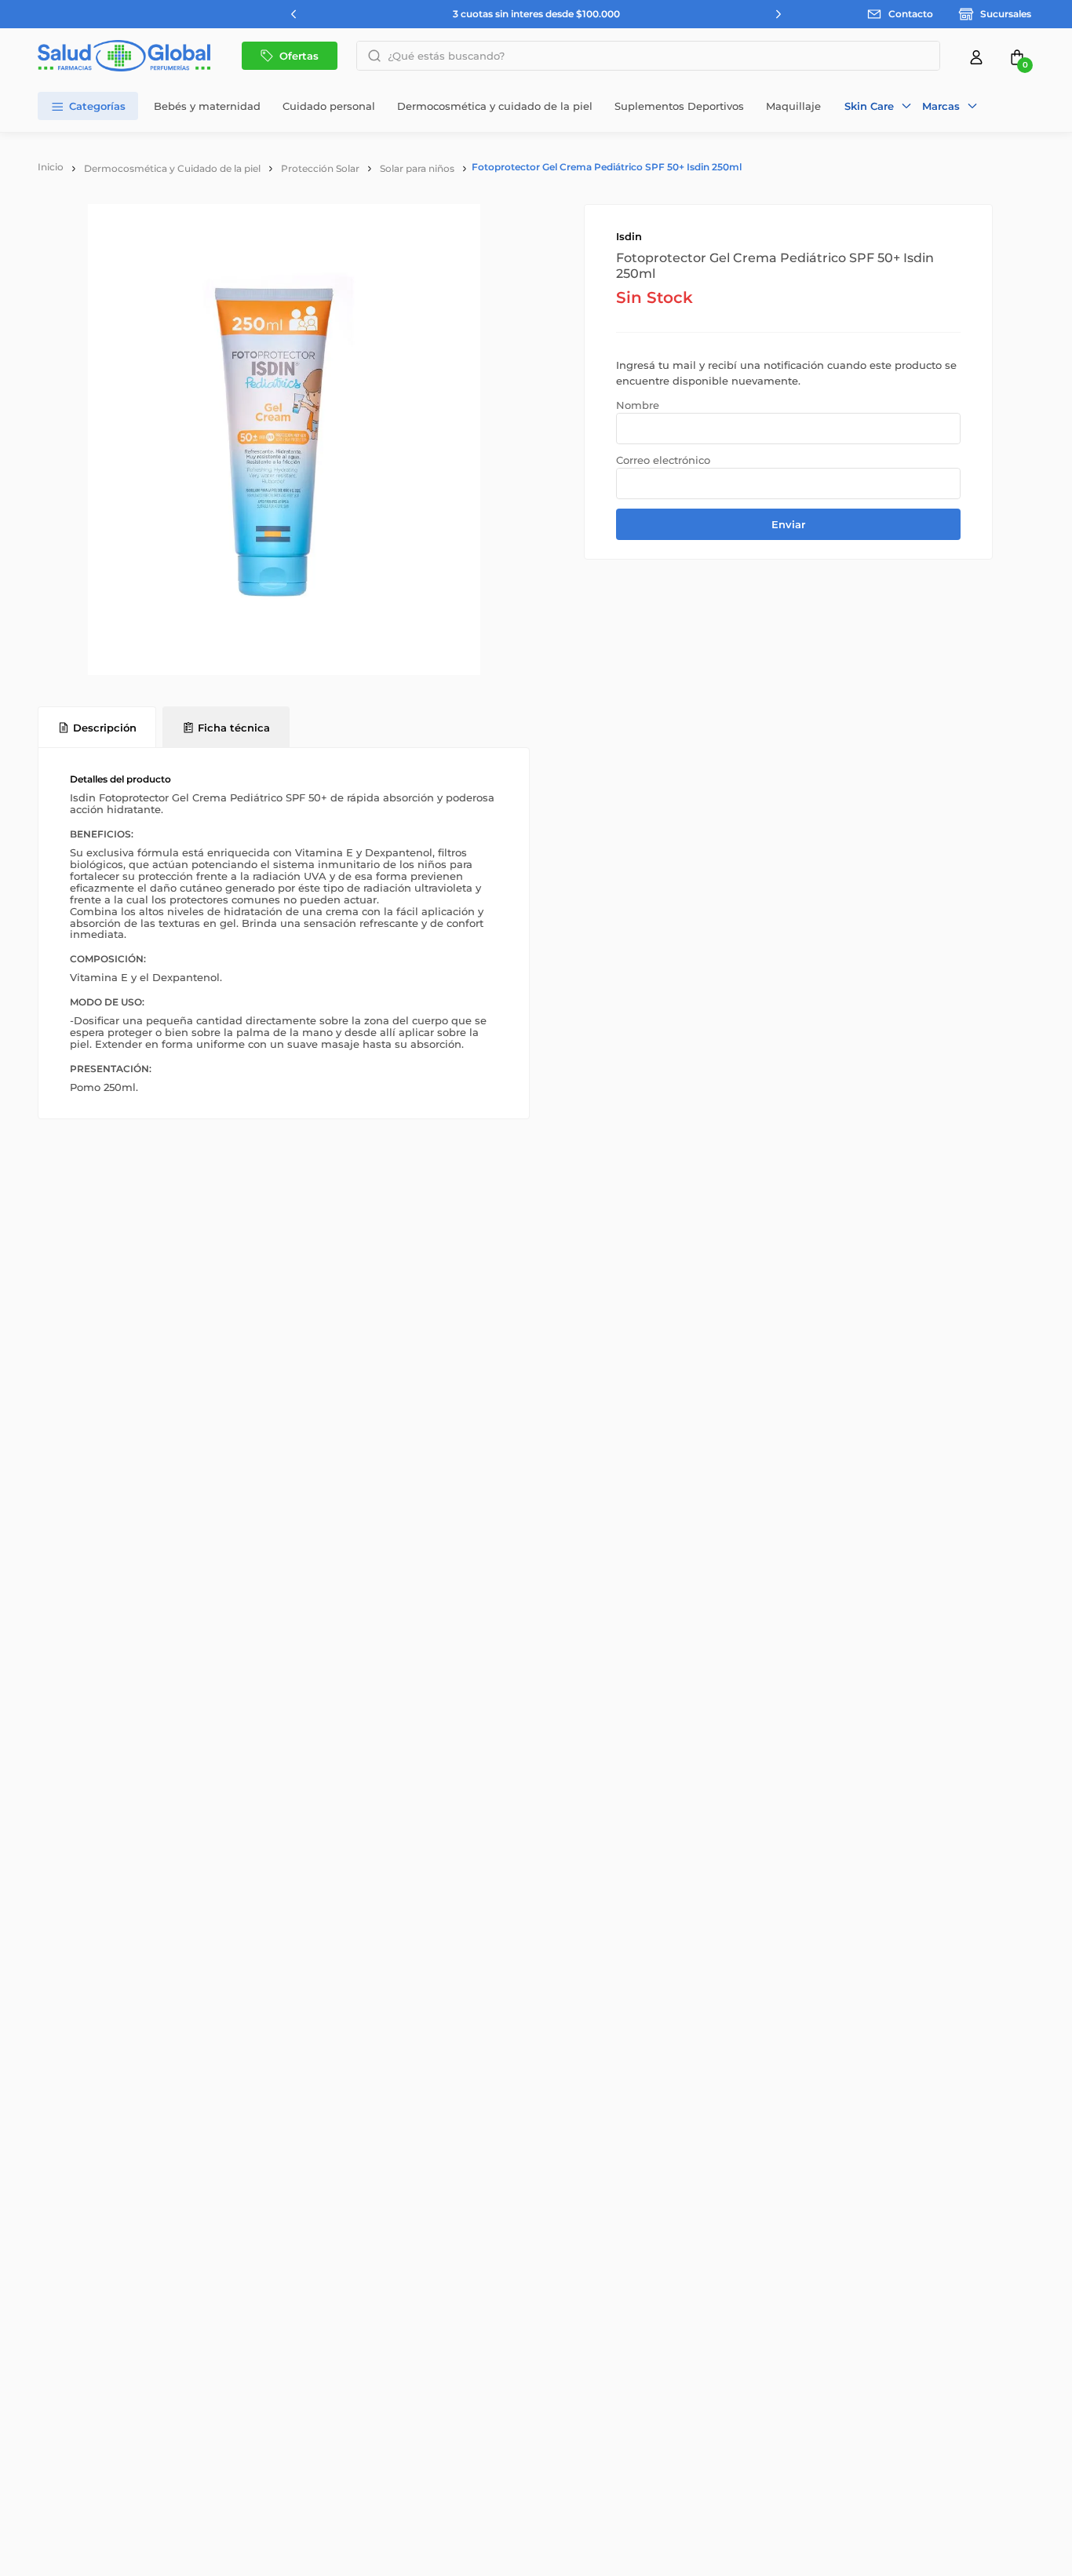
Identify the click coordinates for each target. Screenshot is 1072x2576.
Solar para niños (417, 168)
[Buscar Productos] (370, 56)
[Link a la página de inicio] (51, 167)
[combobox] (648, 56)
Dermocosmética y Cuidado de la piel (172, 168)
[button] (879, 106)
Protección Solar (320, 168)
